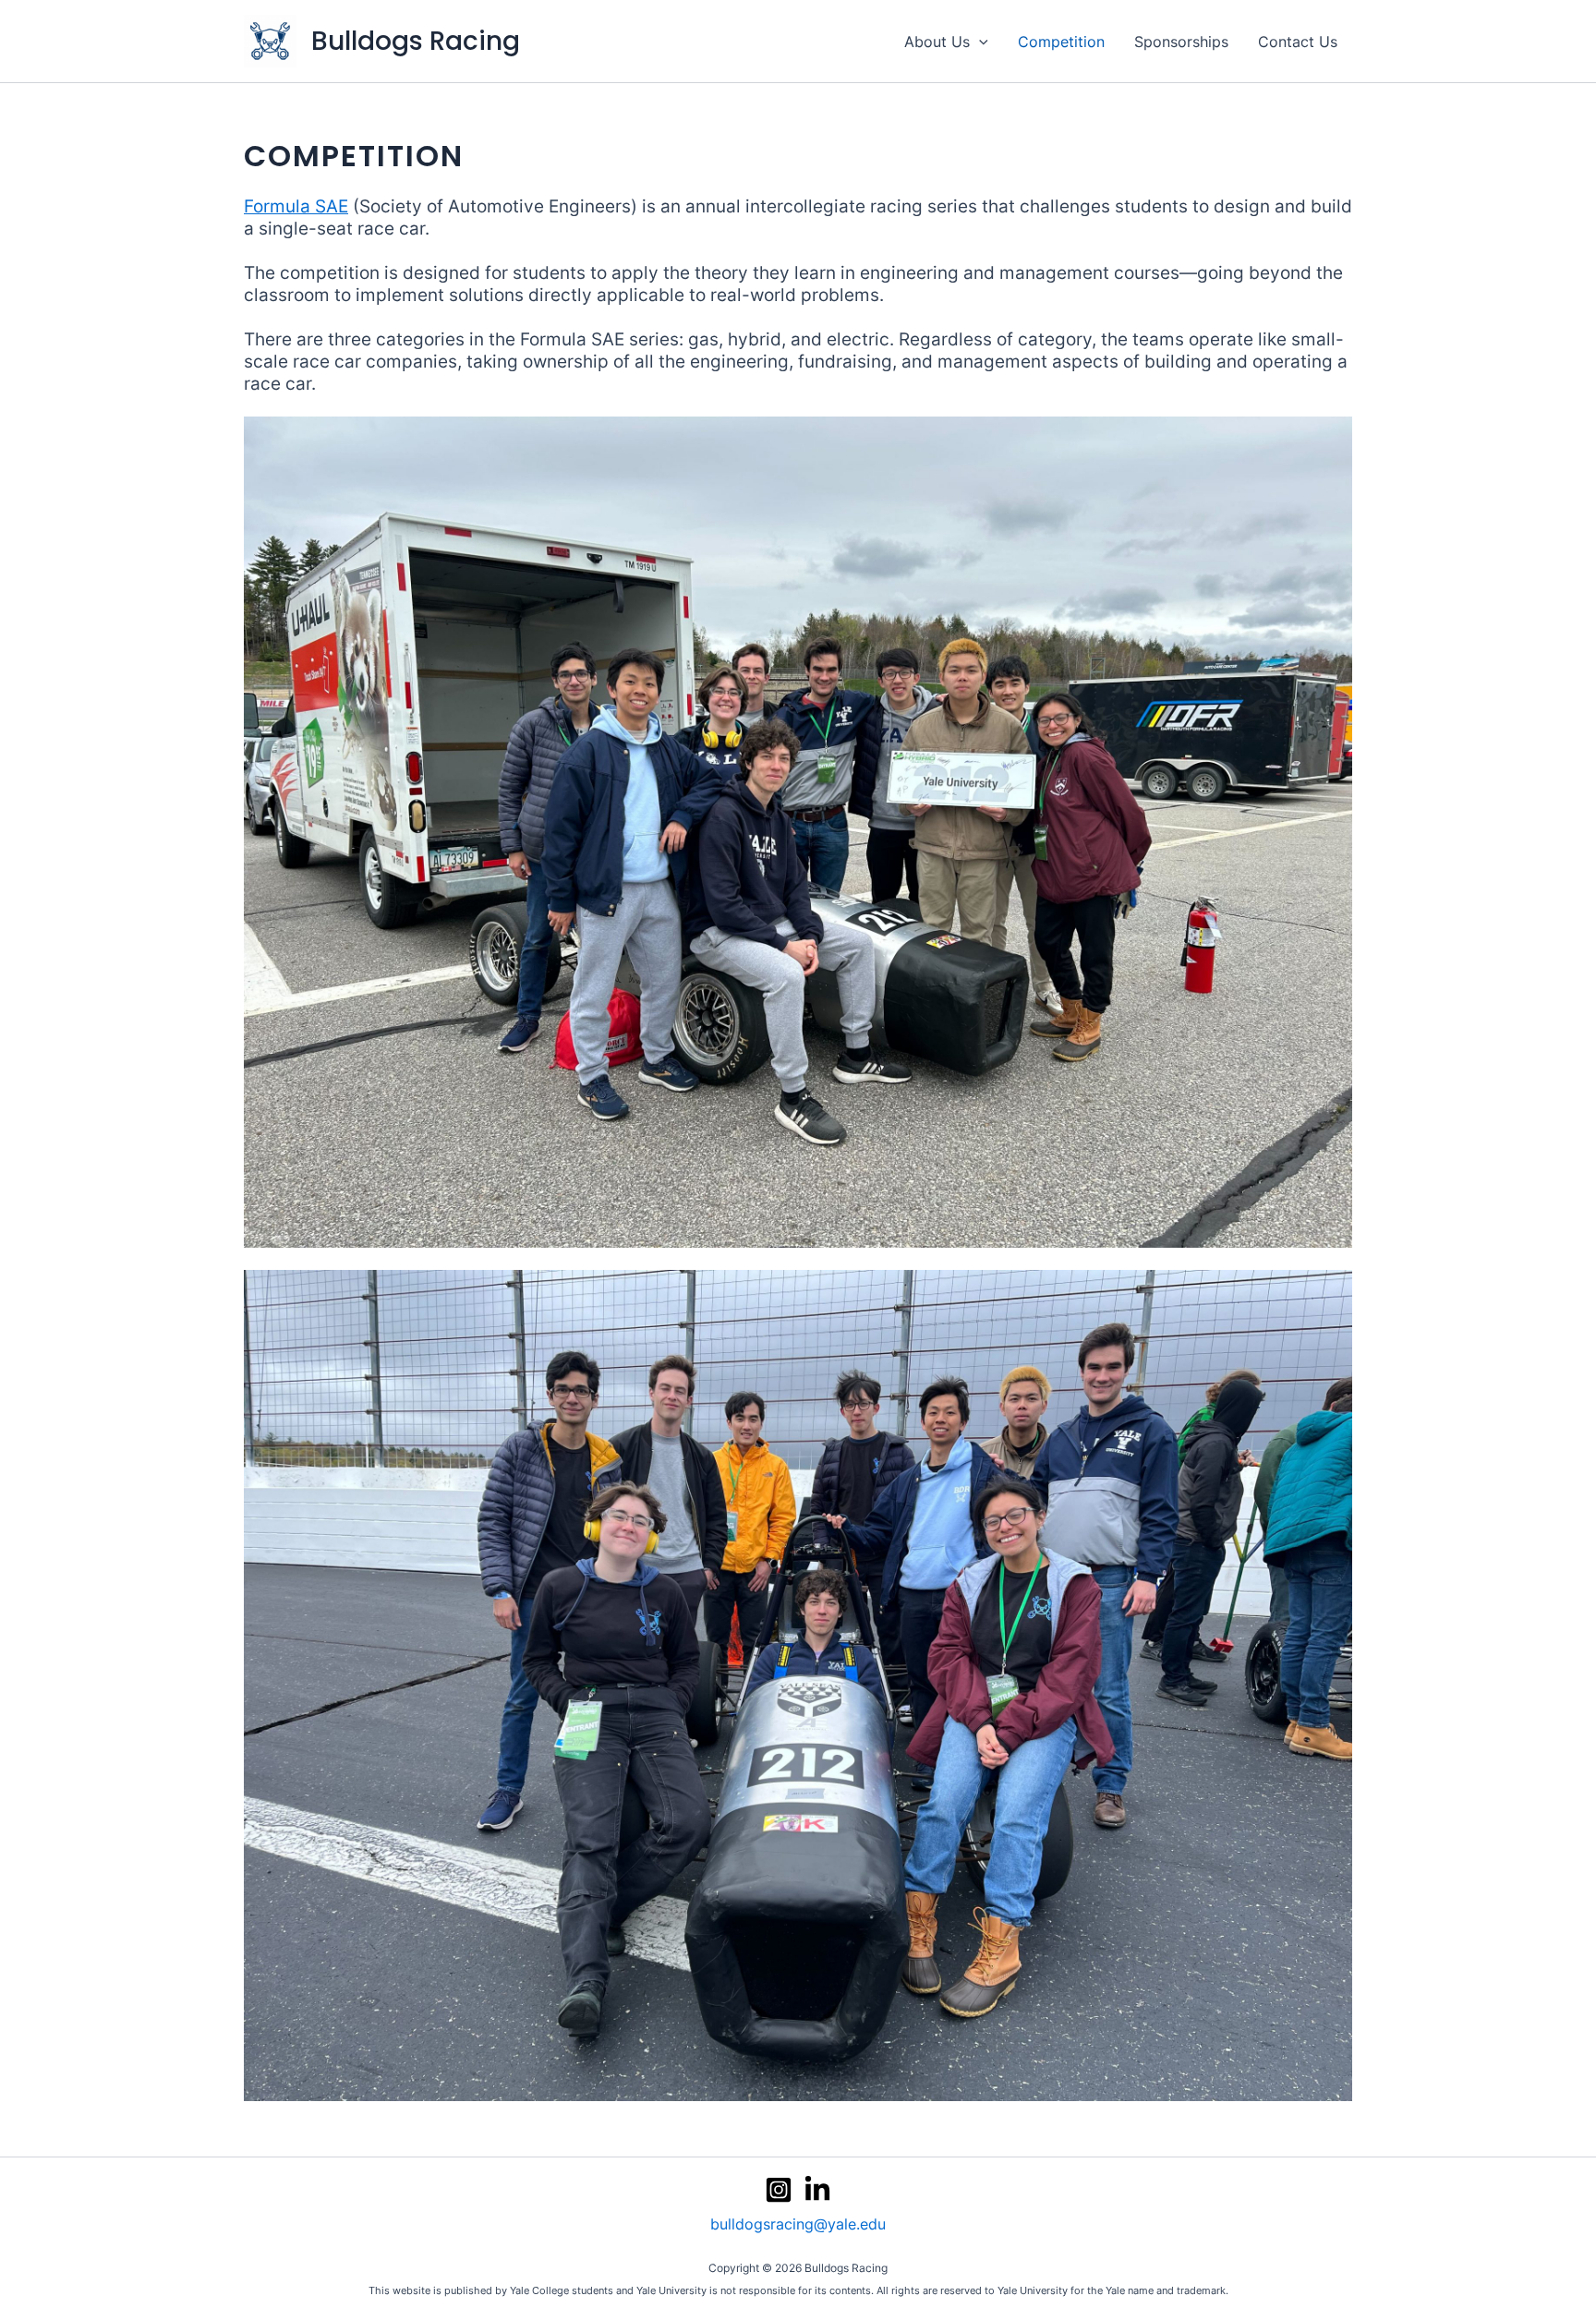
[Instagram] (779, 2190)
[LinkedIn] (817, 2190)
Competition (1061, 42)
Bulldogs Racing (416, 41)
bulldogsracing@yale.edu (798, 2224)
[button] (979, 42)
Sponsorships (1181, 42)
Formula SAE (296, 206)
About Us (937, 42)
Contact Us (1298, 42)
